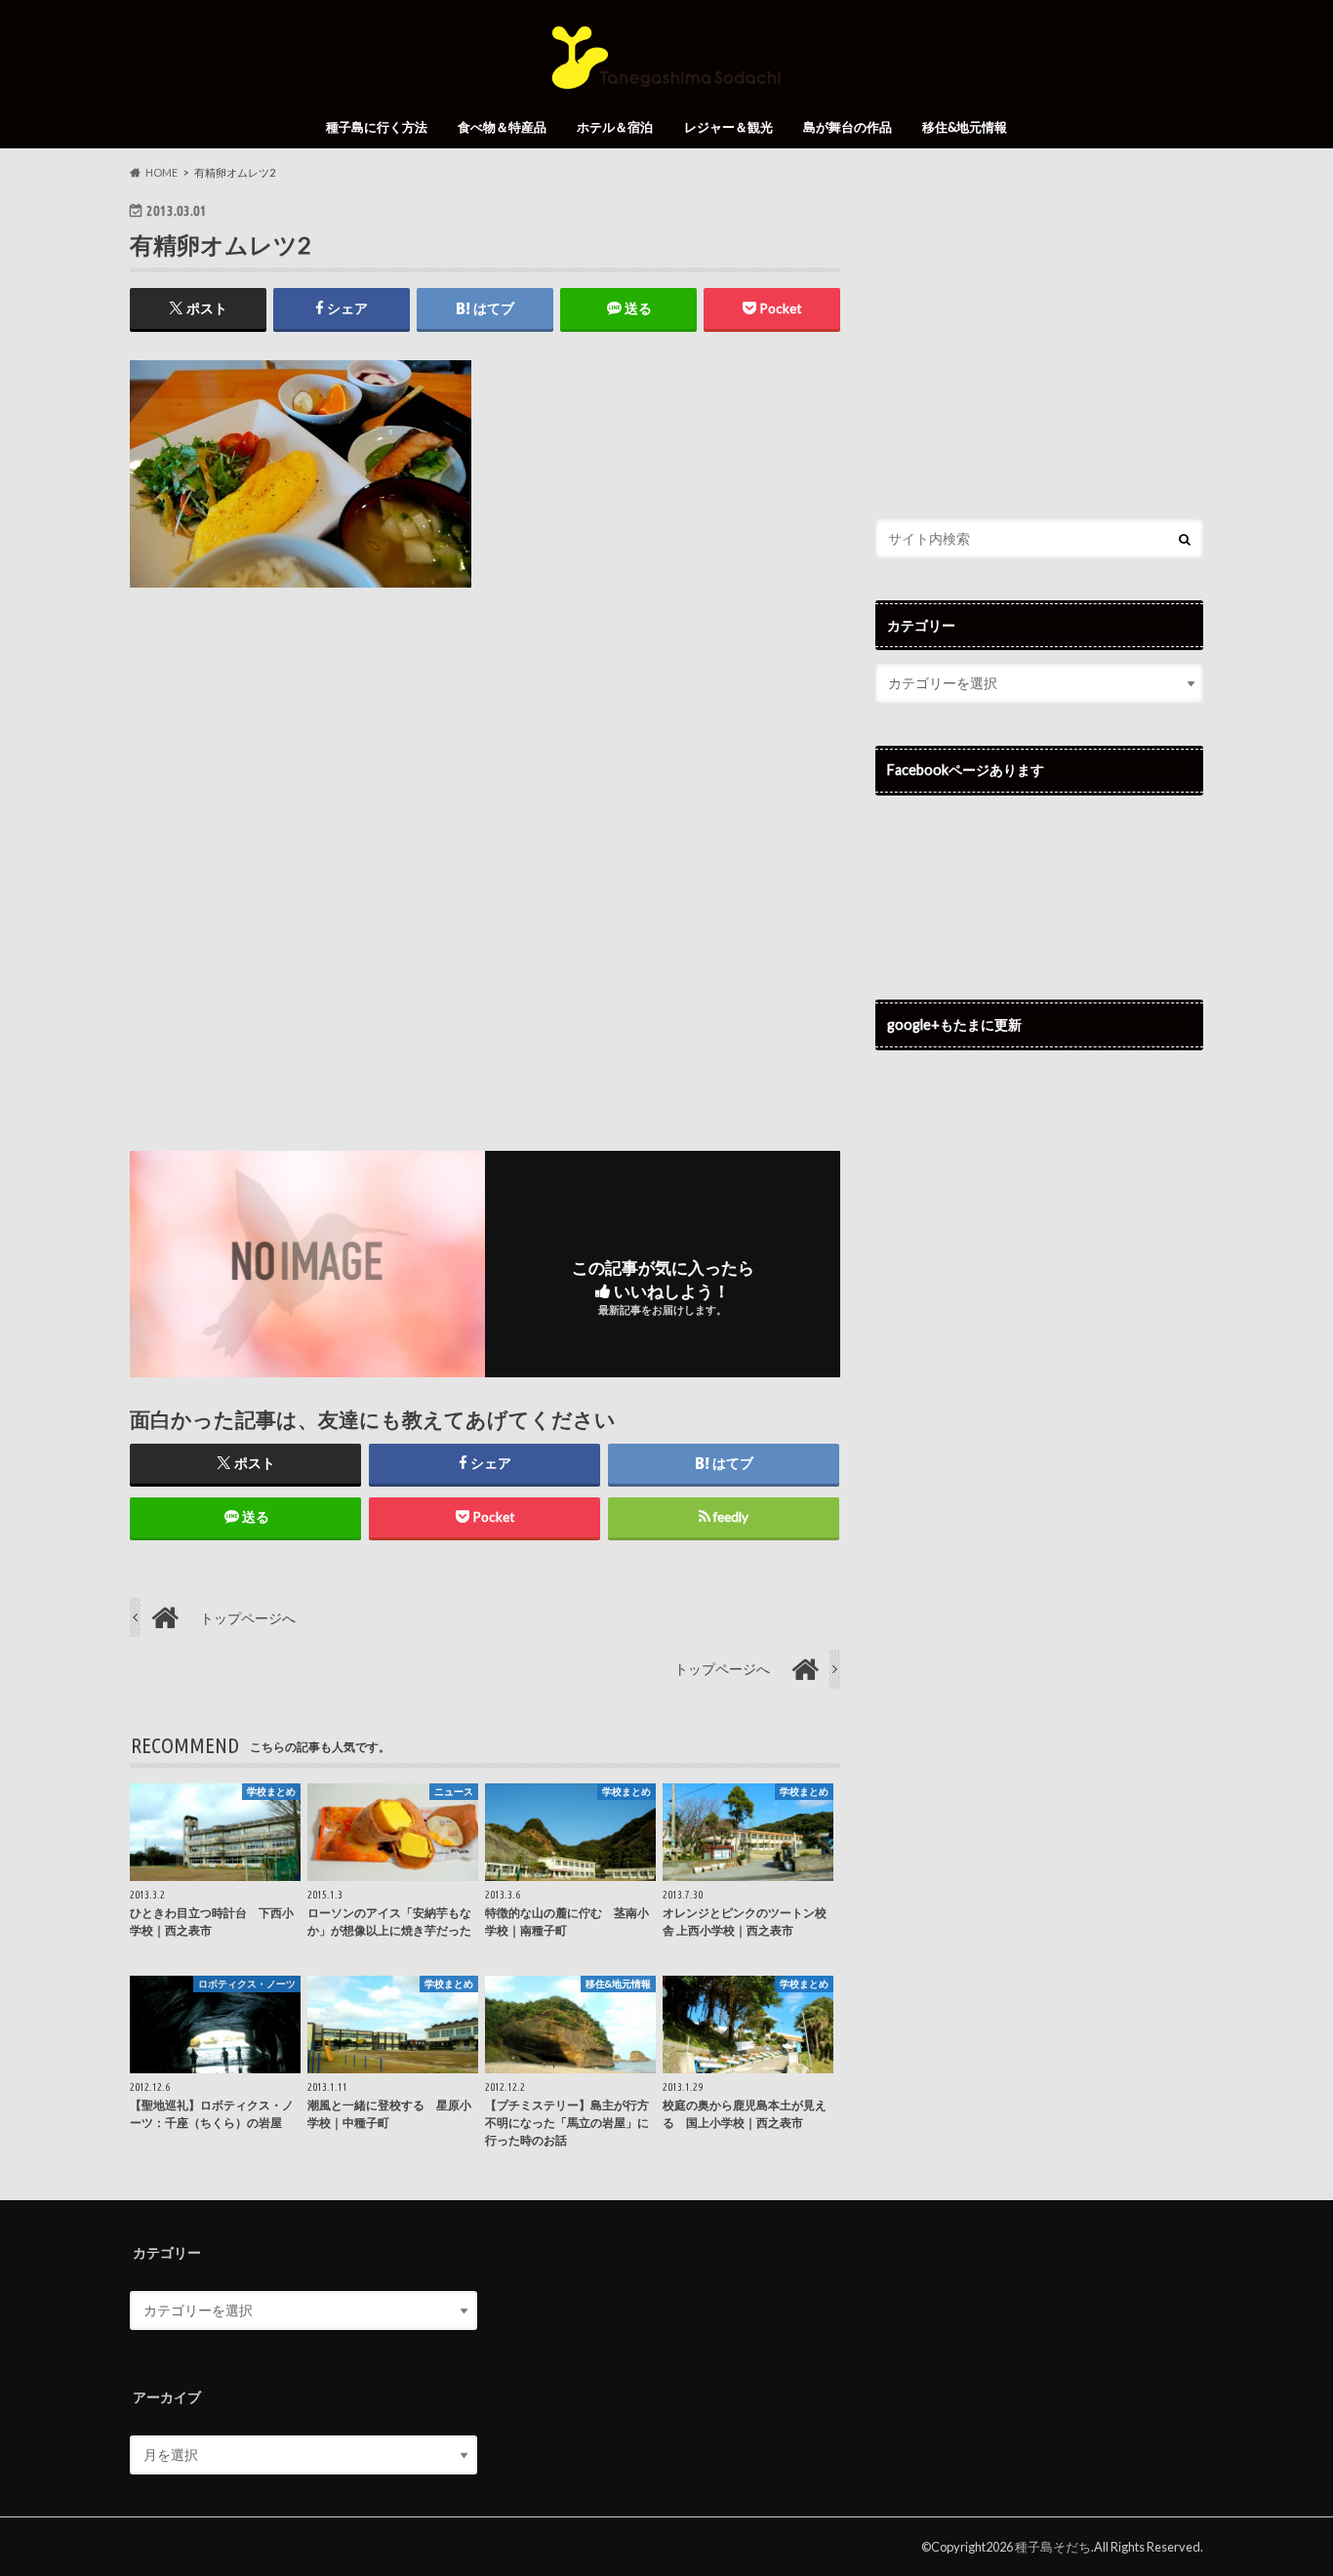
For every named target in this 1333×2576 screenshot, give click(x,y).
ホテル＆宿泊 (615, 127)
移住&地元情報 (965, 127)
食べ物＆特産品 (502, 127)
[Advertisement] (485, 853)
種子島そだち (1053, 2547)
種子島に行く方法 (377, 127)
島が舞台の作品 (848, 127)
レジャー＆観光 (728, 127)
